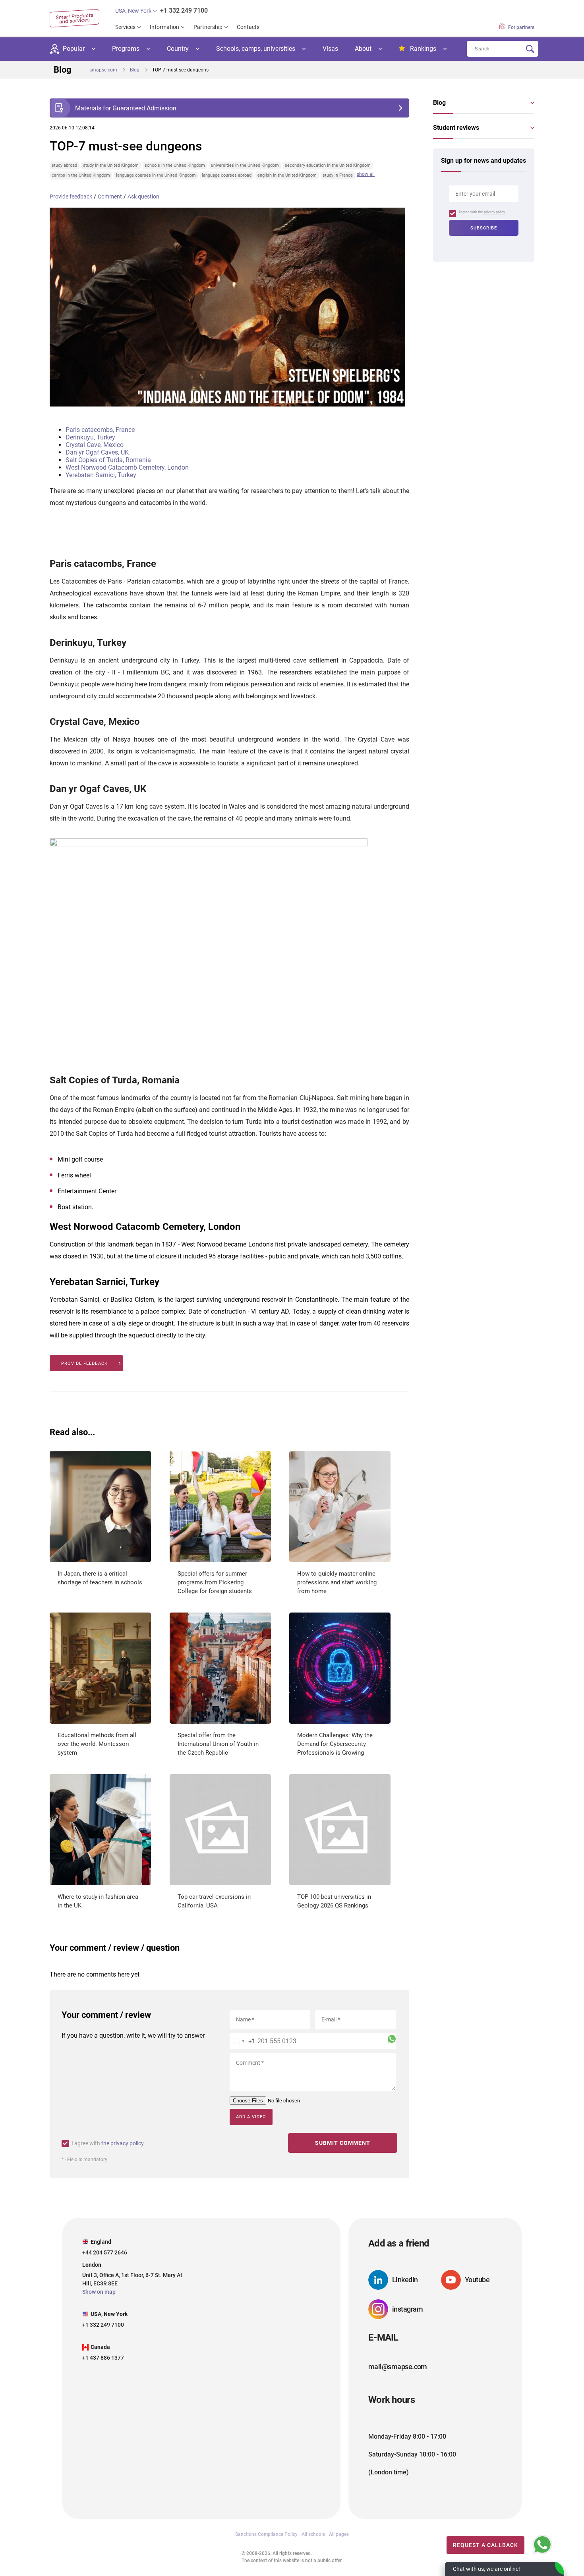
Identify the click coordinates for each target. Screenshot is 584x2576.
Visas (330, 49)
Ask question (143, 197)
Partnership (208, 27)
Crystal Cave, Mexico (95, 445)
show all (366, 174)
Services (125, 27)
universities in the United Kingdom (245, 165)
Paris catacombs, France (100, 430)
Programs (126, 49)
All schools (313, 2534)
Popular (74, 49)
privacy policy (494, 212)
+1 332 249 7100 (184, 11)
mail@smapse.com (398, 2367)
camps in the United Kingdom (81, 175)
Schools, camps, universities (256, 49)
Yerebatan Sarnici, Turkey (101, 475)
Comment (110, 197)
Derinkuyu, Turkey (90, 437)
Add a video (251, 2117)
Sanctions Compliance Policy (266, 2534)
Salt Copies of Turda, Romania (108, 460)
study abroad (64, 165)
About (363, 49)
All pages (339, 2534)
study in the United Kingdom (111, 165)
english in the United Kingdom (287, 175)
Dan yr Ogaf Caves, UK (97, 452)
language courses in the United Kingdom (156, 175)
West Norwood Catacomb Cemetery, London (127, 467)
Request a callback (485, 2545)
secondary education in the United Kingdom (328, 165)
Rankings (423, 49)
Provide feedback (71, 197)
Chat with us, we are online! (486, 2569)
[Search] (530, 49)
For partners (521, 27)
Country (178, 49)
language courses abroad (227, 175)
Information (164, 27)
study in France (338, 175)
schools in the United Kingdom (175, 165)
